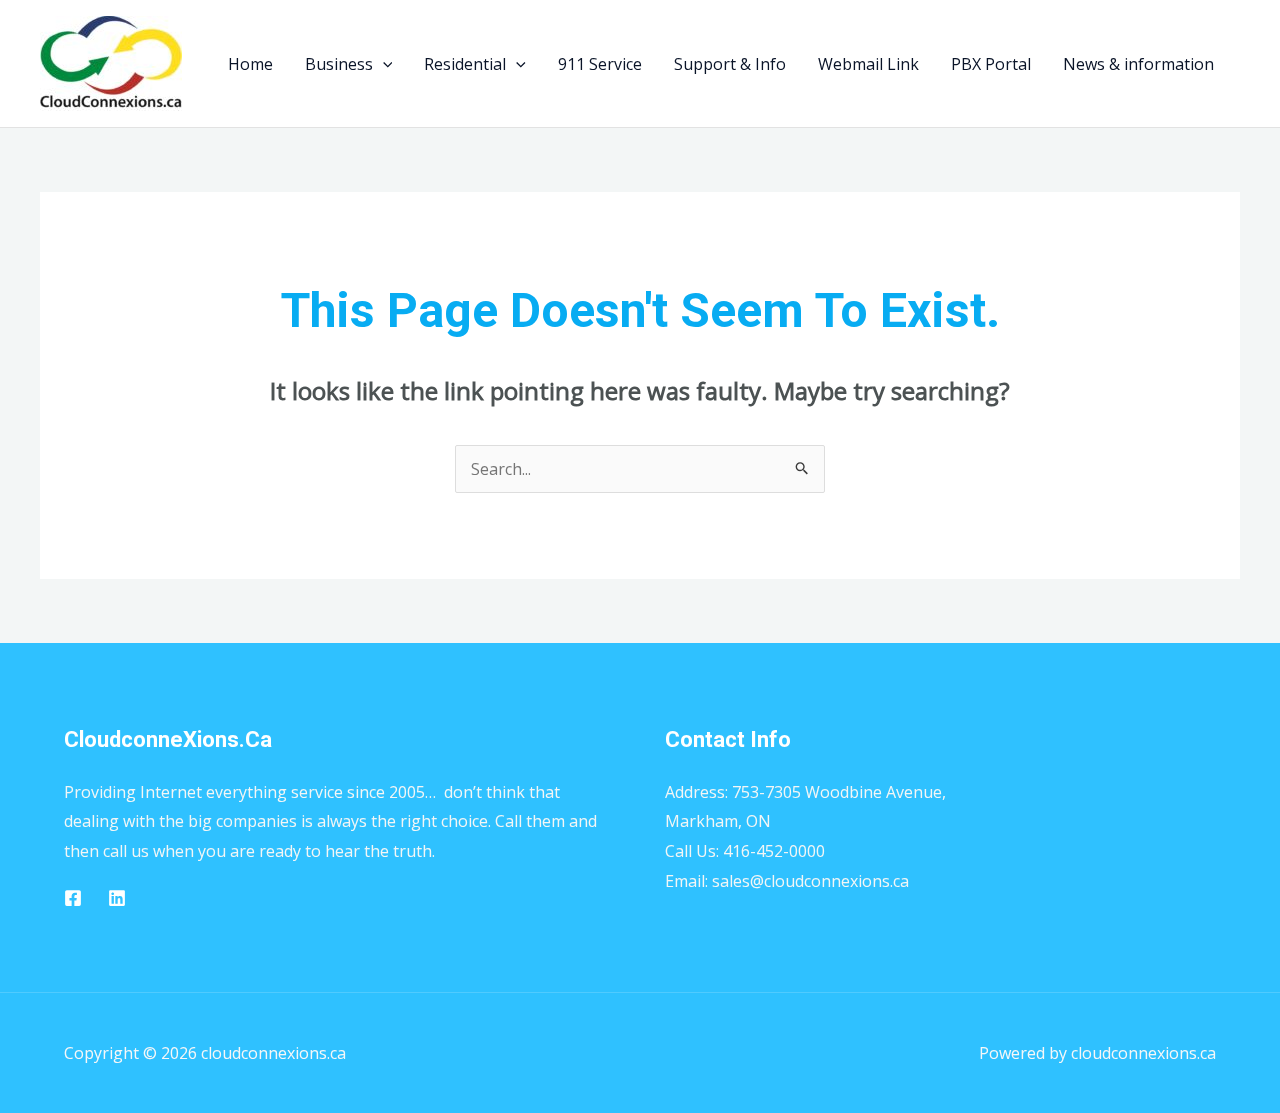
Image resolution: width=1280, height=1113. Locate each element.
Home (250, 64)
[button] (383, 64)
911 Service (600, 64)
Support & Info (730, 64)
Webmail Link (868, 64)
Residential (465, 64)
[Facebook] (73, 898)
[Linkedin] (117, 898)
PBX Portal (991, 64)
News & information (1138, 64)
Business (339, 64)
